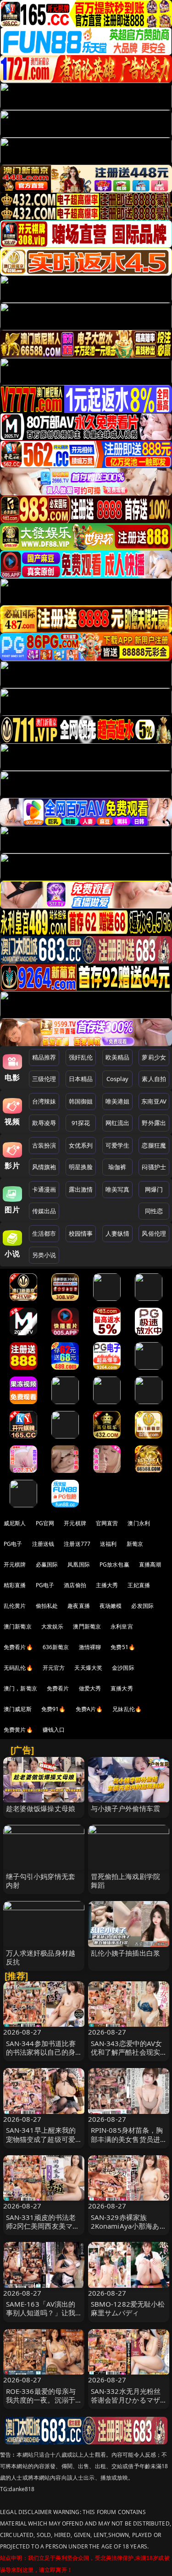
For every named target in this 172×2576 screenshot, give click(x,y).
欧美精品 (118, 1057)
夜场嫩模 (111, 1606)
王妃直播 (139, 1585)
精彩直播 (15, 1585)
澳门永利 (139, 1523)
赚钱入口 (54, 1730)
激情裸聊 (90, 1647)
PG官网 (45, 1523)
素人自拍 (154, 1079)
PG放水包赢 (114, 1564)
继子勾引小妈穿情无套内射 (41, 1881)
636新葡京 (56, 1647)
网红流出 (118, 1123)
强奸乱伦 (81, 1057)
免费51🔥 (123, 1647)
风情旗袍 (44, 1167)
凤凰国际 (79, 1564)
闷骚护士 (154, 1167)
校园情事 (81, 1233)
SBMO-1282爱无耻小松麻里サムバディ (128, 2308)
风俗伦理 (154, 1233)
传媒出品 (44, 1211)
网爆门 (154, 1189)
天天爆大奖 (88, 1668)
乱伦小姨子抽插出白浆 (126, 1953)
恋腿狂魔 (154, 1145)
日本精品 (81, 1079)
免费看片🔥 (18, 1647)
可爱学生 (118, 1145)
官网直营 (107, 1523)
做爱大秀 (90, 1688)
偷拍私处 (47, 1606)
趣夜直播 (79, 1606)
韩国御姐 (81, 1101)
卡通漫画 (44, 1189)
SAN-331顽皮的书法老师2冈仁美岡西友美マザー (43, 2226)
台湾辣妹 (44, 1101)
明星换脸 (81, 1167)
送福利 (108, 1544)
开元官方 (54, 1668)
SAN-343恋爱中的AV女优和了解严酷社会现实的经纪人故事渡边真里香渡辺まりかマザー (127, 2057)
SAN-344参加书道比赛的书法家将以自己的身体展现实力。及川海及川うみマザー (41, 2057)
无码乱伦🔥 (18, 1668)
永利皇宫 (122, 1626)
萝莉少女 (154, 1057)
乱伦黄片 (15, 1606)
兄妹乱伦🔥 (127, 1709)
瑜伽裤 (117, 1167)
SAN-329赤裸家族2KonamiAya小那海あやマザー (125, 2226)
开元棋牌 (75, 1523)
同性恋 (154, 1211)
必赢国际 (47, 1564)
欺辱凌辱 (44, 1123)
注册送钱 (43, 1544)
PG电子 (13, 1544)
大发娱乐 (53, 1626)
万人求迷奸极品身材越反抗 (41, 1957)
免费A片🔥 (89, 1709)
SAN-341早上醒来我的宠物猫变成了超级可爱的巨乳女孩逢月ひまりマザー (41, 2143)
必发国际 (142, 1606)
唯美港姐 (118, 1101)
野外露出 (154, 1123)
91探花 (81, 1123)
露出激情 (81, 1189)
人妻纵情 (118, 1233)
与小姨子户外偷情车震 (126, 1808)
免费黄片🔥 (18, 1730)
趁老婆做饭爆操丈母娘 (41, 1808)
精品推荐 (44, 1057)
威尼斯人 (15, 1523)
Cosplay (117, 1079)
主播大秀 (107, 1585)
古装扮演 (44, 1145)
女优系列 (81, 1145)
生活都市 (44, 1233)
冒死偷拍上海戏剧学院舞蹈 (126, 1881)
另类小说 (44, 1255)
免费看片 (58, 1688)
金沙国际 (123, 1668)
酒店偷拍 (75, 1585)
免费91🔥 (54, 1709)
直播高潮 (150, 1564)
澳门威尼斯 (18, 1709)
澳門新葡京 (87, 1626)
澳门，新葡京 (20, 1688)
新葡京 (135, 1544)
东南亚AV (154, 1101)
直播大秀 (122, 1688)
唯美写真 (118, 1189)
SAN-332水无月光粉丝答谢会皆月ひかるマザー (126, 2400)
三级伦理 (44, 1079)
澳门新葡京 (18, 1626)
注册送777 (77, 1544)
